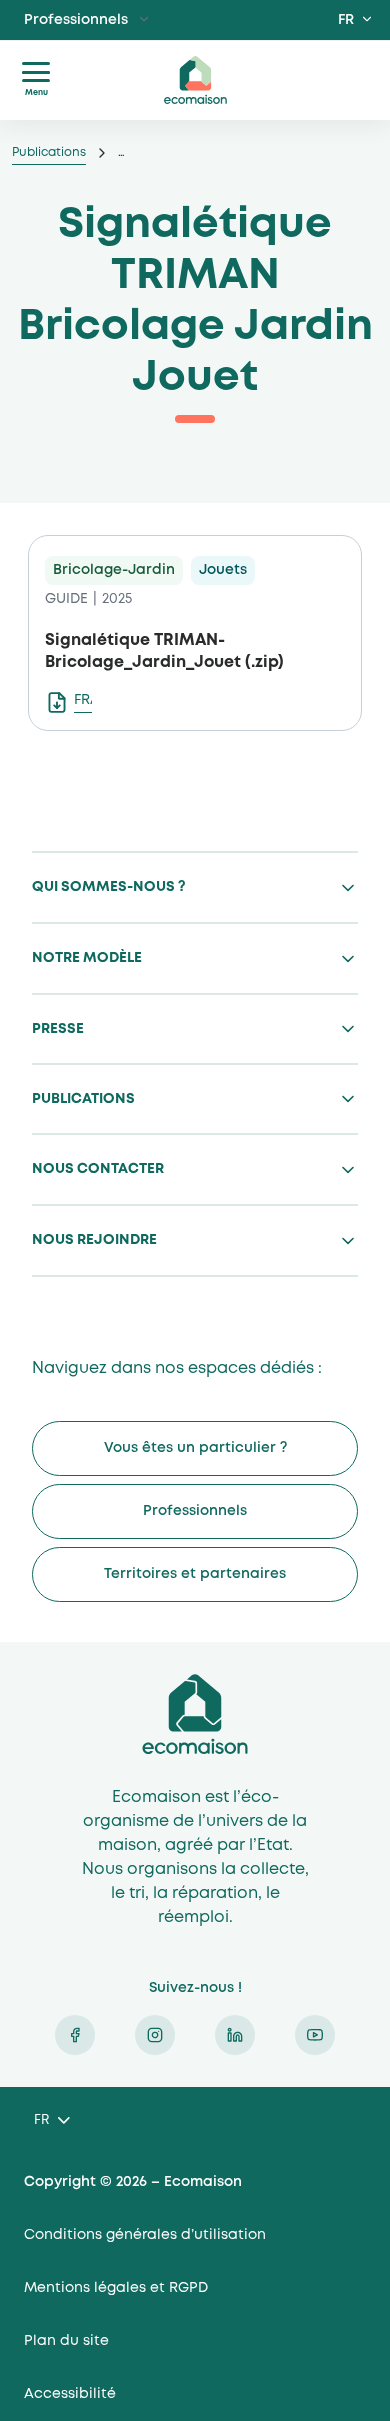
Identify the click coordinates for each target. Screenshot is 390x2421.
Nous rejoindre (94, 1240)
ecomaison (195, 80)
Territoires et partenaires (195, 1574)
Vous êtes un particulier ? (195, 1448)
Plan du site (66, 2341)
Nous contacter (98, 1169)
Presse (58, 1029)
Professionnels (76, 20)
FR (346, 20)
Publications (49, 152)
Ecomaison (195, 1714)
